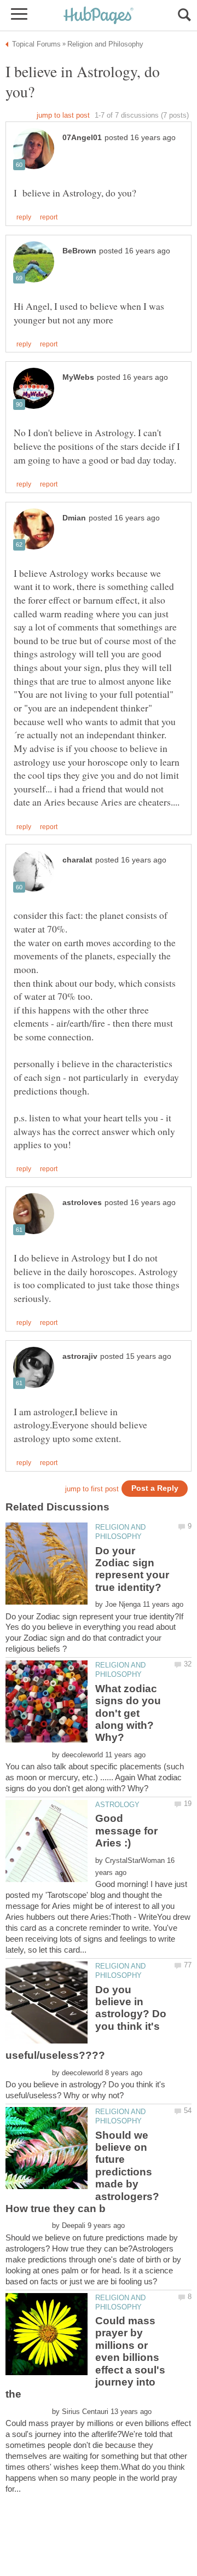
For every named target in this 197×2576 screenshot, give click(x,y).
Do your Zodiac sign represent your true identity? (132, 1569)
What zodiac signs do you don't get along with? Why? (128, 1713)
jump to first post (92, 1489)
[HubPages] (99, 16)
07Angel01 (82, 138)
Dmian (74, 518)
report (49, 217)
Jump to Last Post (63, 115)
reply (24, 217)
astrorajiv (80, 1356)
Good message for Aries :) (126, 1831)
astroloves (82, 1203)
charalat (77, 860)
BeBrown (79, 251)
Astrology (117, 1805)
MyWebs (78, 377)
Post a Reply (155, 1488)
